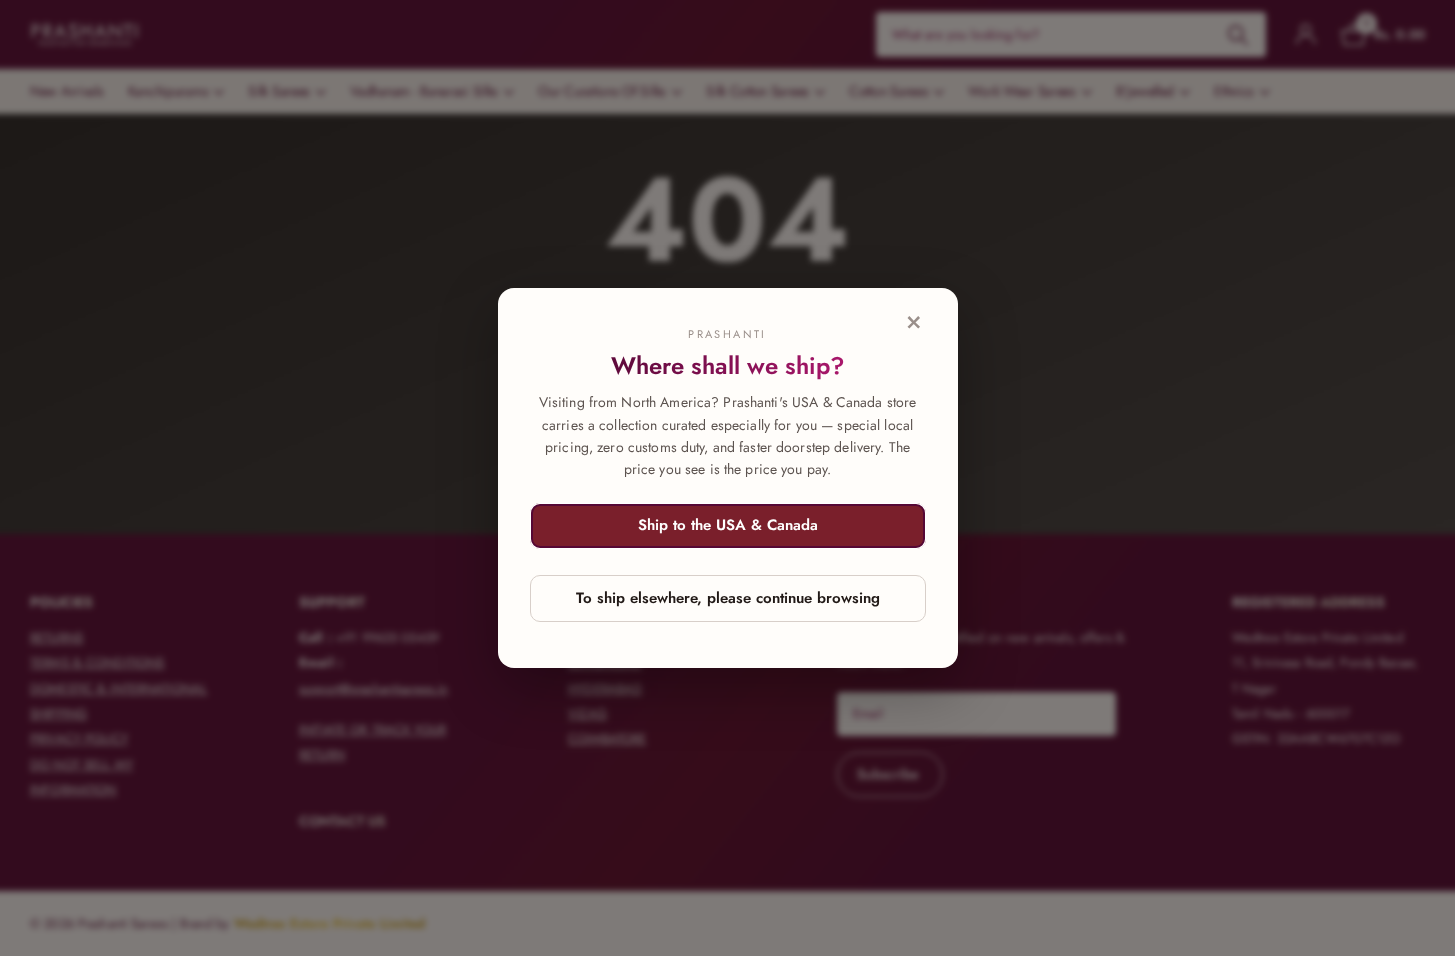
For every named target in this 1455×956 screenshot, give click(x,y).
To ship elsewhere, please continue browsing (728, 598)
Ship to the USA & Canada (728, 525)
